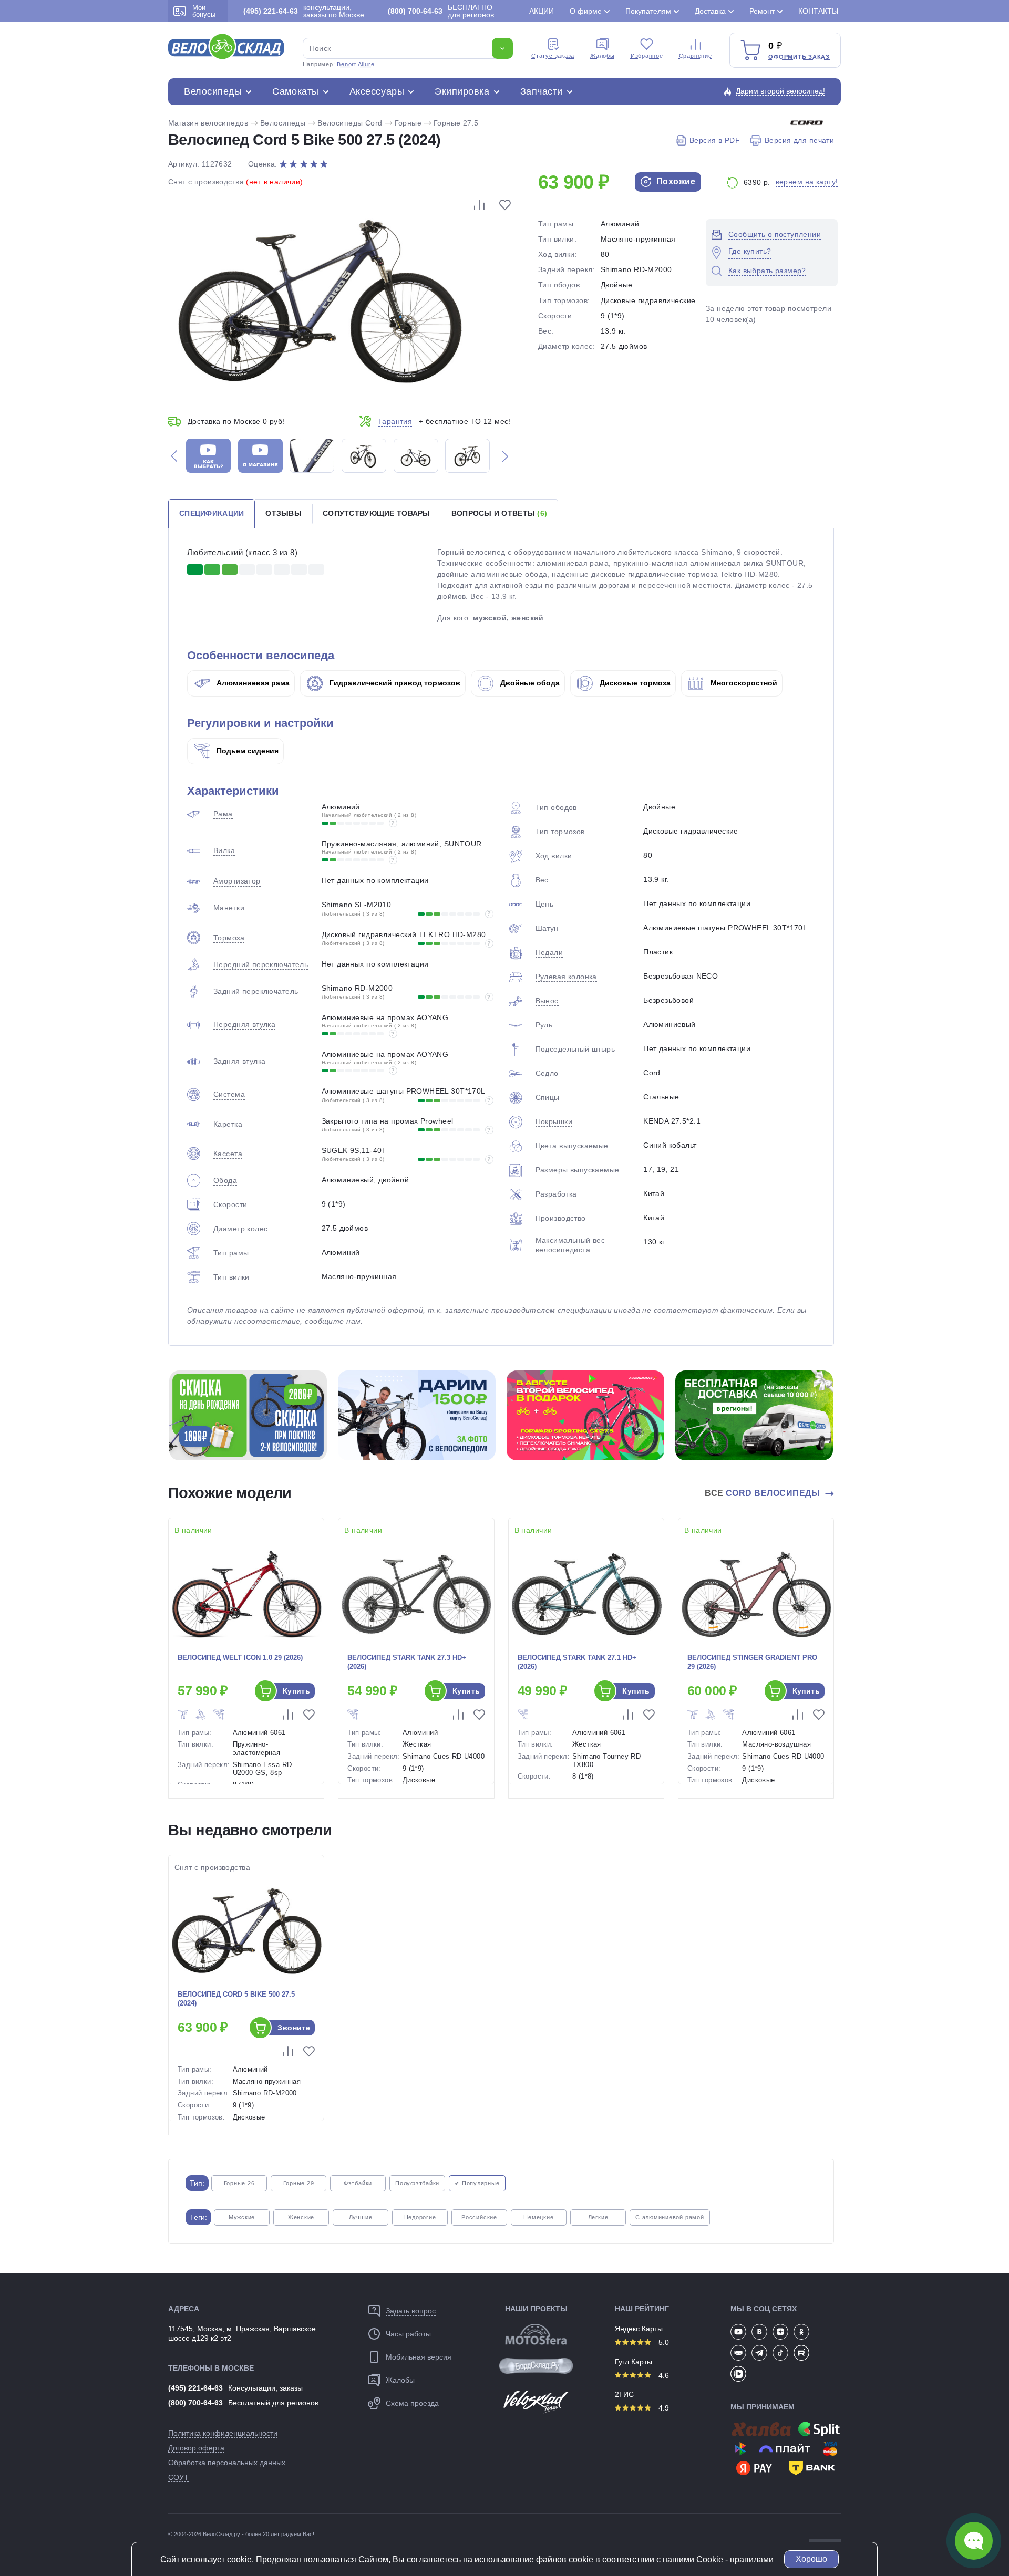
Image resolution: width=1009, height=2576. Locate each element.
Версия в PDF (715, 140)
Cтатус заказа (553, 56)
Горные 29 (299, 2183)
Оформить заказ (799, 57)
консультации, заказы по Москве (304, 11)
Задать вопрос (411, 2311)
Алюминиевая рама (252, 683)
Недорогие (420, 2217)
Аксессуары (377, 91)
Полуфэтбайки (417, 2183)
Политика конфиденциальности (223, 2433)
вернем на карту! (807, 182)
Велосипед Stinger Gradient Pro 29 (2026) (752, 1662)
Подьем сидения (246, 751)
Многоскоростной (743, 683)
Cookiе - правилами (735, 2559)
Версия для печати (799, 140)
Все (762, 1493)
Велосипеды (213, 91)
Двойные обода (529, 683)
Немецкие (538, 2217)
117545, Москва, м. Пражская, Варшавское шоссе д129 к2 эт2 (242, 2333)
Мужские (242, 2217)
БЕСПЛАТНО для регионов (441, 11)
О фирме (586, 11)
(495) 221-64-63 (195, 2388)
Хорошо (811, 2559)
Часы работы (408, 2334)
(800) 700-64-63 (195, 2403)
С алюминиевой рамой (670, 2217)
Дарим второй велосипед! (780, 91)
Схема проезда (412, 2403)
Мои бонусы (204, 11)
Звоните (294, 2028)
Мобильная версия (419, 2357)
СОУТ (178, 2477)
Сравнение (696, 56)
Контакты (818, 11)
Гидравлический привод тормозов (394, 683)
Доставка (710, 11)
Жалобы (603, 56)
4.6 (663, 2375)
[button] (174, 456)
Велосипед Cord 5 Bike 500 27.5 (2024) (236, 1999)
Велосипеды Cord (350, 123)
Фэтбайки (358, 2183)
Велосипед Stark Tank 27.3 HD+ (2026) (407, 1662)
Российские (479, 2217)
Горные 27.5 (456, 123)
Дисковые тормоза (634, 683)
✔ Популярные (477, 2183)
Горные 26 (239, 2183)
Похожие (675, 181)
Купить (297, 1691)
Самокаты (295, 91)
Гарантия (395, 421)
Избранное (647, 56)
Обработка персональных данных (227, 2463)
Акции (542, 11)
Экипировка (462, 91)
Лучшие (361, 2217)
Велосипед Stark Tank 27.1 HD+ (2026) (577, 1662)
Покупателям (648, 11)
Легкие (598, 2217)
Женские (301, 2217)
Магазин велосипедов (208, 123)
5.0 (663, 2342)
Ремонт (762, 11)
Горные (408, 123)
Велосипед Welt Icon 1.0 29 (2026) (240, 1658)
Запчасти (542, 91)
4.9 (663, 2408)
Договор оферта (196, 2448)
